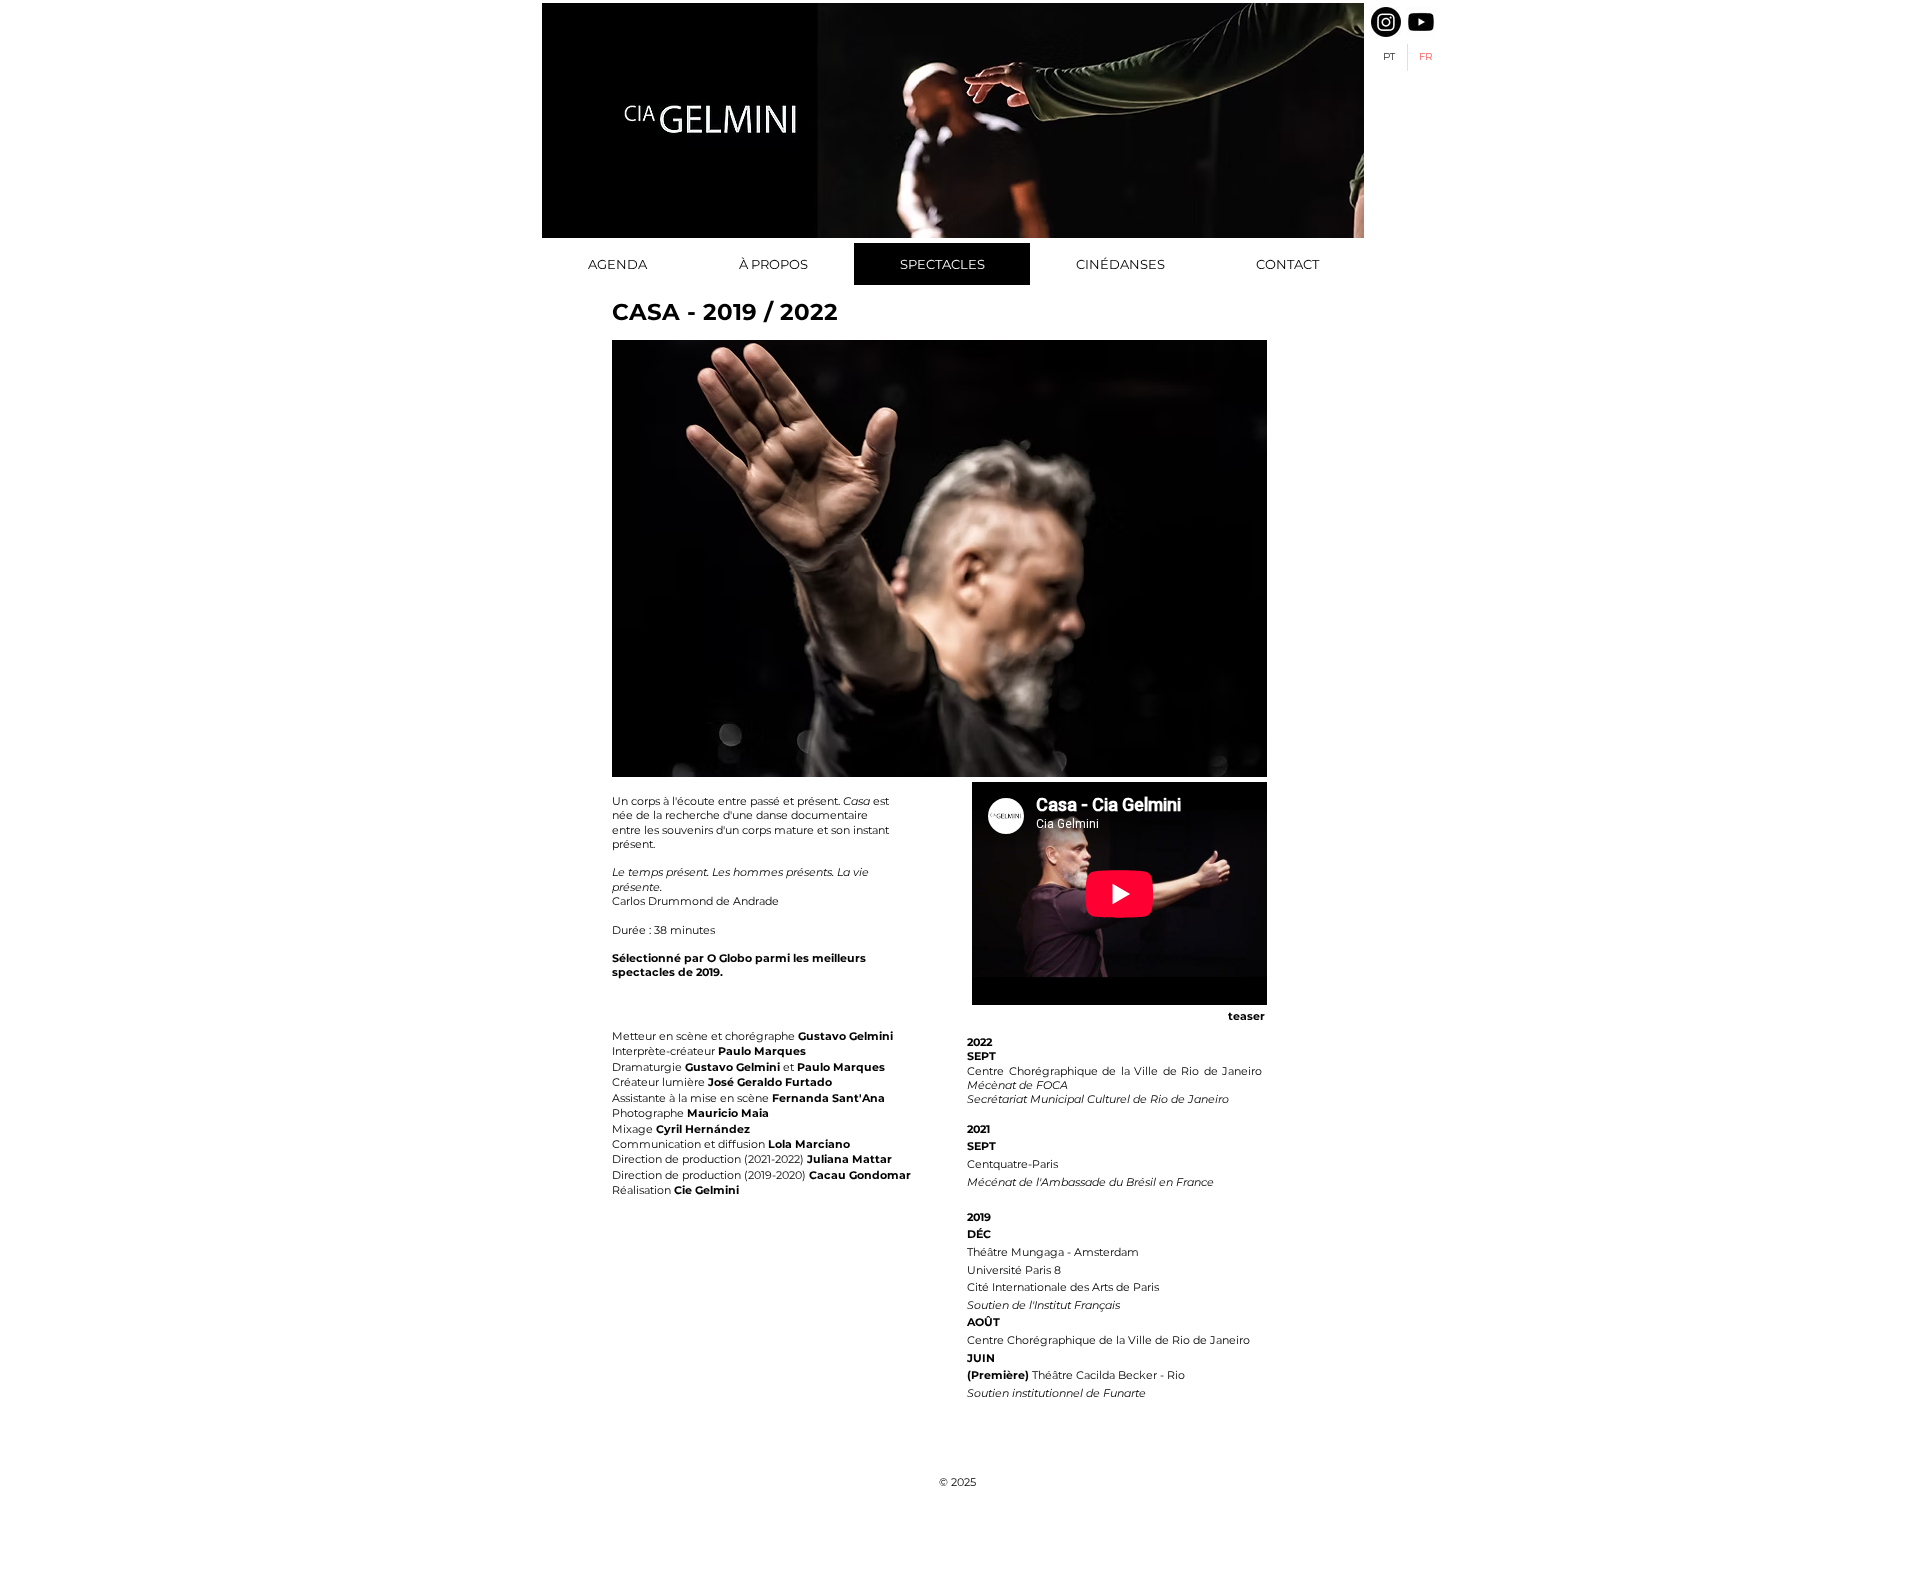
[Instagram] (1386, 22)
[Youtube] (1421, 22)
